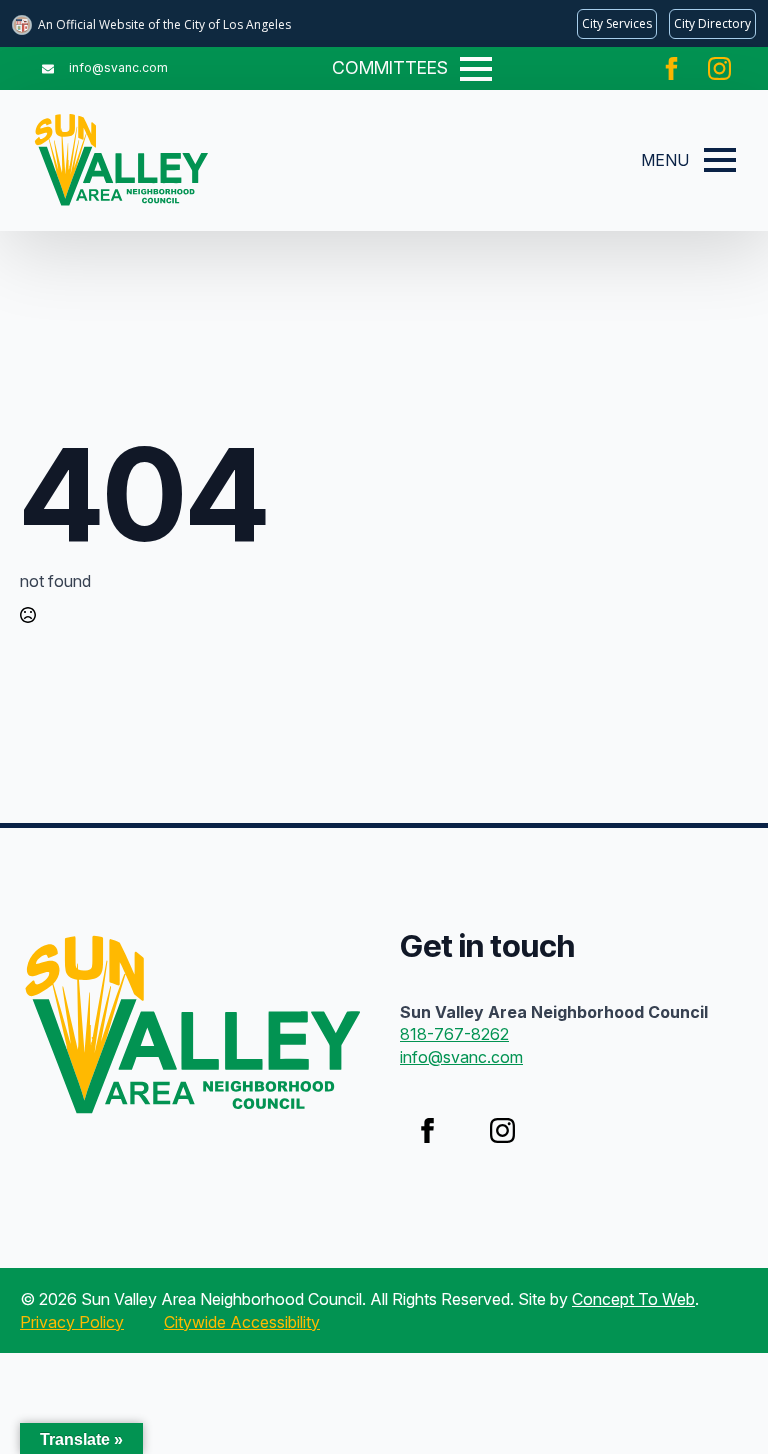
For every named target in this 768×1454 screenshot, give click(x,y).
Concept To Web (633, 1299)
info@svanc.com (461, 1057)
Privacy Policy (72, 1322)
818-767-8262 (454, 1034)
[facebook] (671, 68)
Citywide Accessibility (242, 1322)
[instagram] (719, 68)
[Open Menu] (476, 69)
